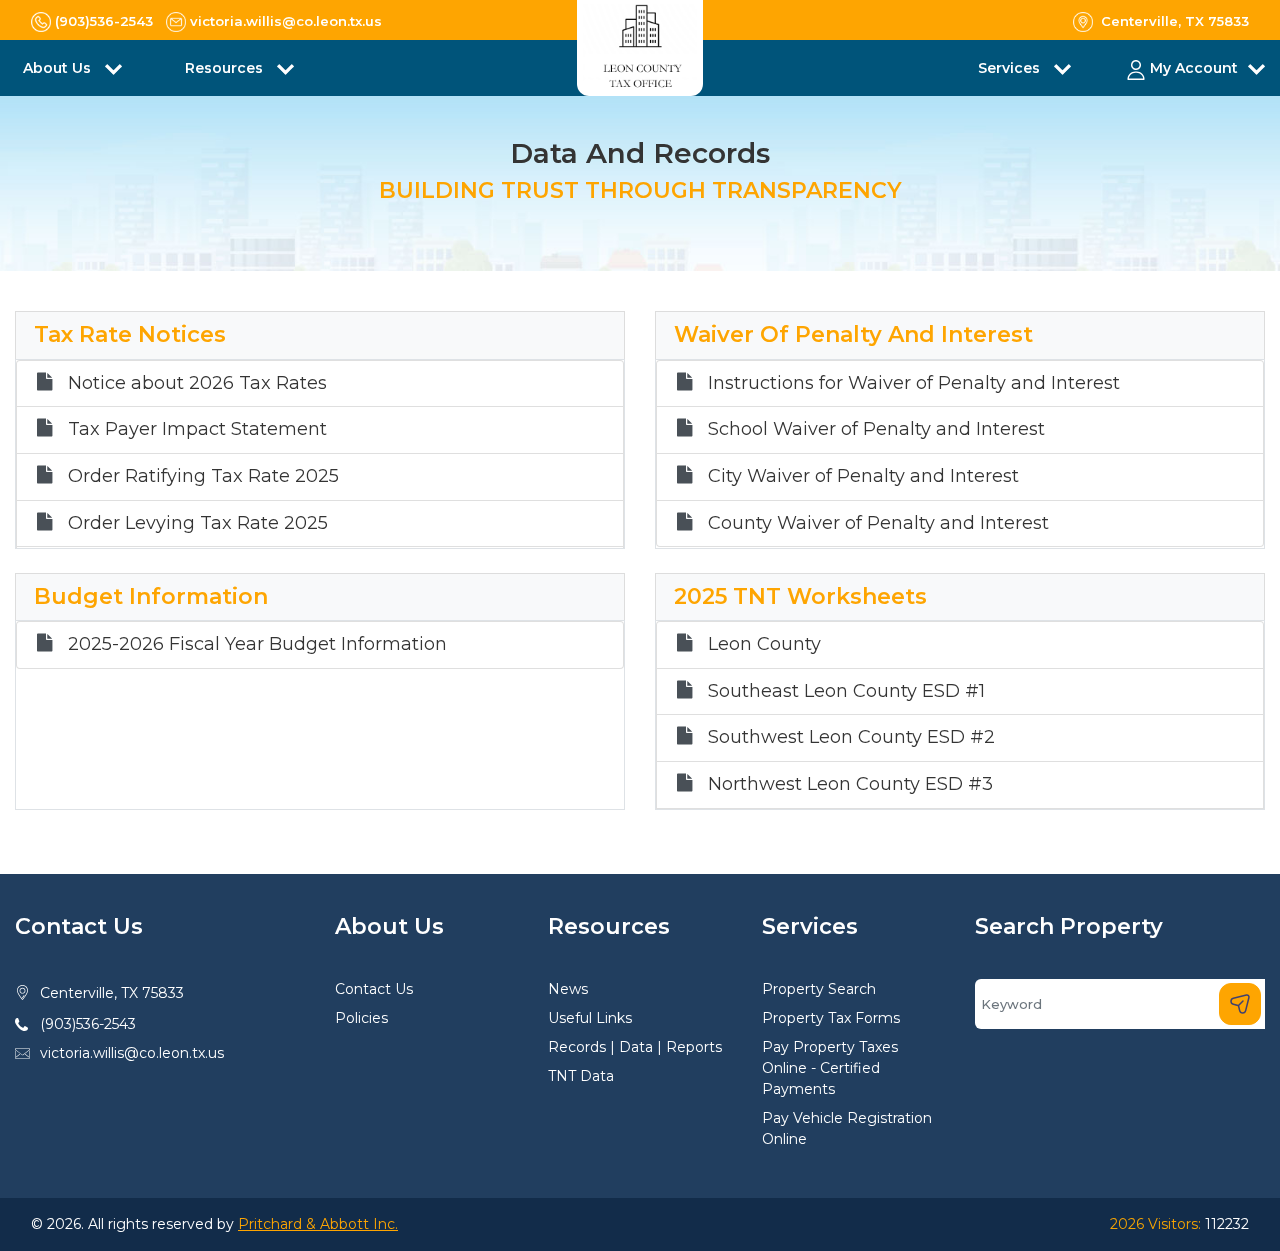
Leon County (764, 644)
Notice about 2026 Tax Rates (197, 383)
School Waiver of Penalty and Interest (876, 429)
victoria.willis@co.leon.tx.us (132, 1053)
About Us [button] (59, 68)
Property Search (819, 989)
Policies (361, 1018)
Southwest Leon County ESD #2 (851, 737)
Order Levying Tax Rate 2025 (198, 523)
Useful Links (590, 1018)
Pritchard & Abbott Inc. (318, 1224)
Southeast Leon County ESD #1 (846, 691)
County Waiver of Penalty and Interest (878, 523)
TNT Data (581, 1076)
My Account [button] (1194, 68)
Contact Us (374, 989)
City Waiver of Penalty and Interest (863, 476)
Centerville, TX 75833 (112, 993)
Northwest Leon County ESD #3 (850, 784)
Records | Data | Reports (635, 1047)
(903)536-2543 (88, 1024)
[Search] (1240, 1004)
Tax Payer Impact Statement (197, 429)
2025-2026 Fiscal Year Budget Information (257, 644)
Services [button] (1011, 68)
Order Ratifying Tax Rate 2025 (203, 476)
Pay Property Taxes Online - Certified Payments (830, 1068)
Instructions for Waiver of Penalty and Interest (914, 383)
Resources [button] (226, 68)
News (568, 989)
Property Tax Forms (831, 1018)
